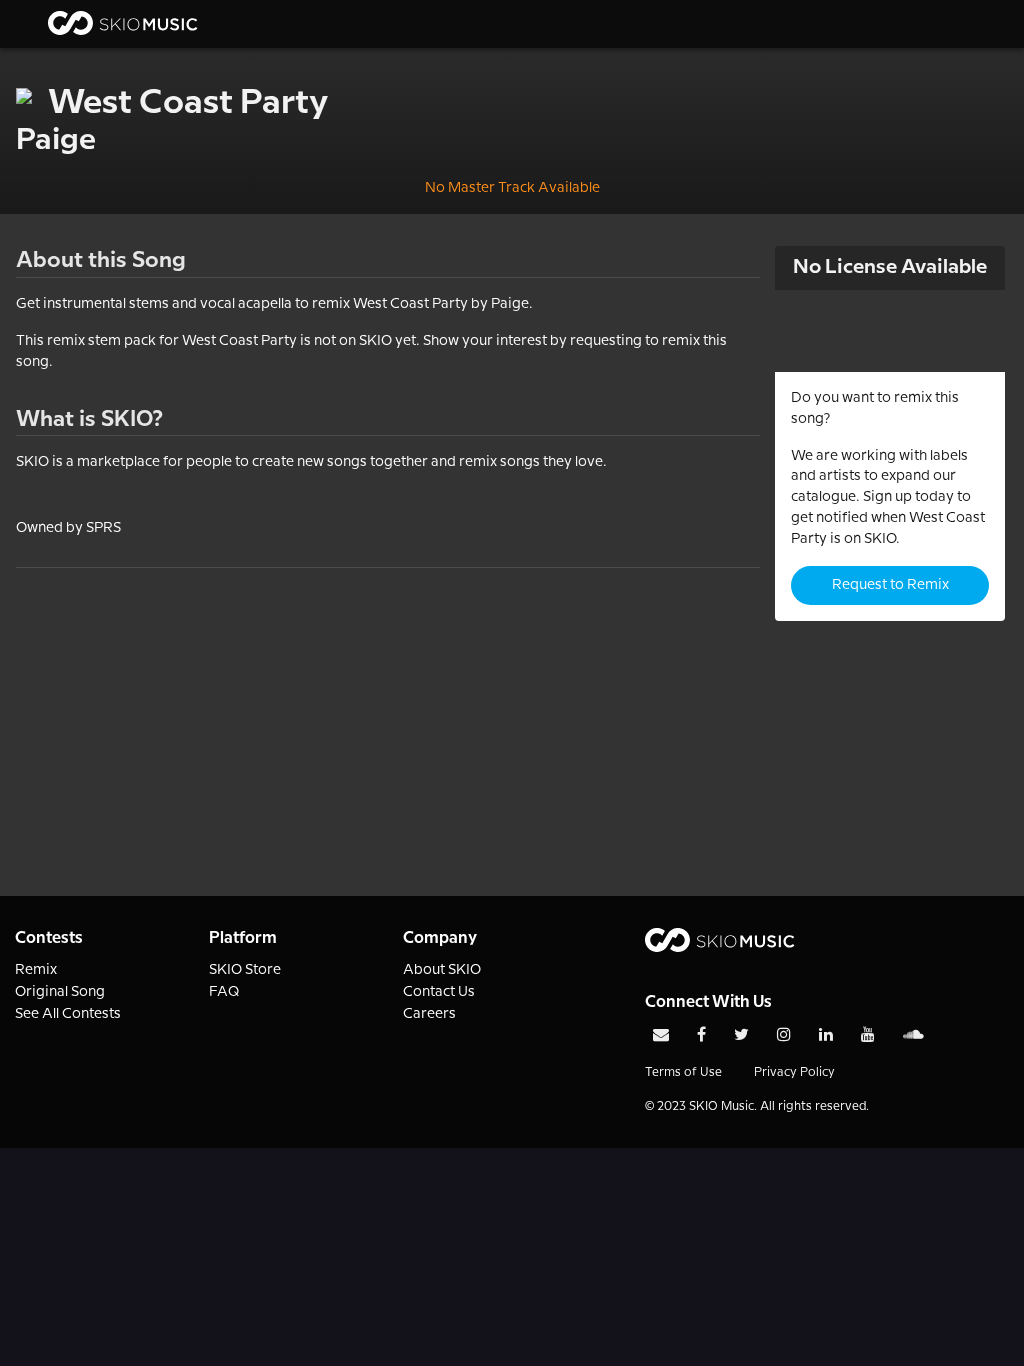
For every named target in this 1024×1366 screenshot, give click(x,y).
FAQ (224, 992)
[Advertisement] (388, 708)
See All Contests (68, 1014)
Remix (36, 970)
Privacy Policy (794, 1072)
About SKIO (442, 970)
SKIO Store (245, 970)
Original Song (60, 992)
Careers (429, 1014)
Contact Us (439, 992)
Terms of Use (683, 1072)
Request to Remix (890, 585)
